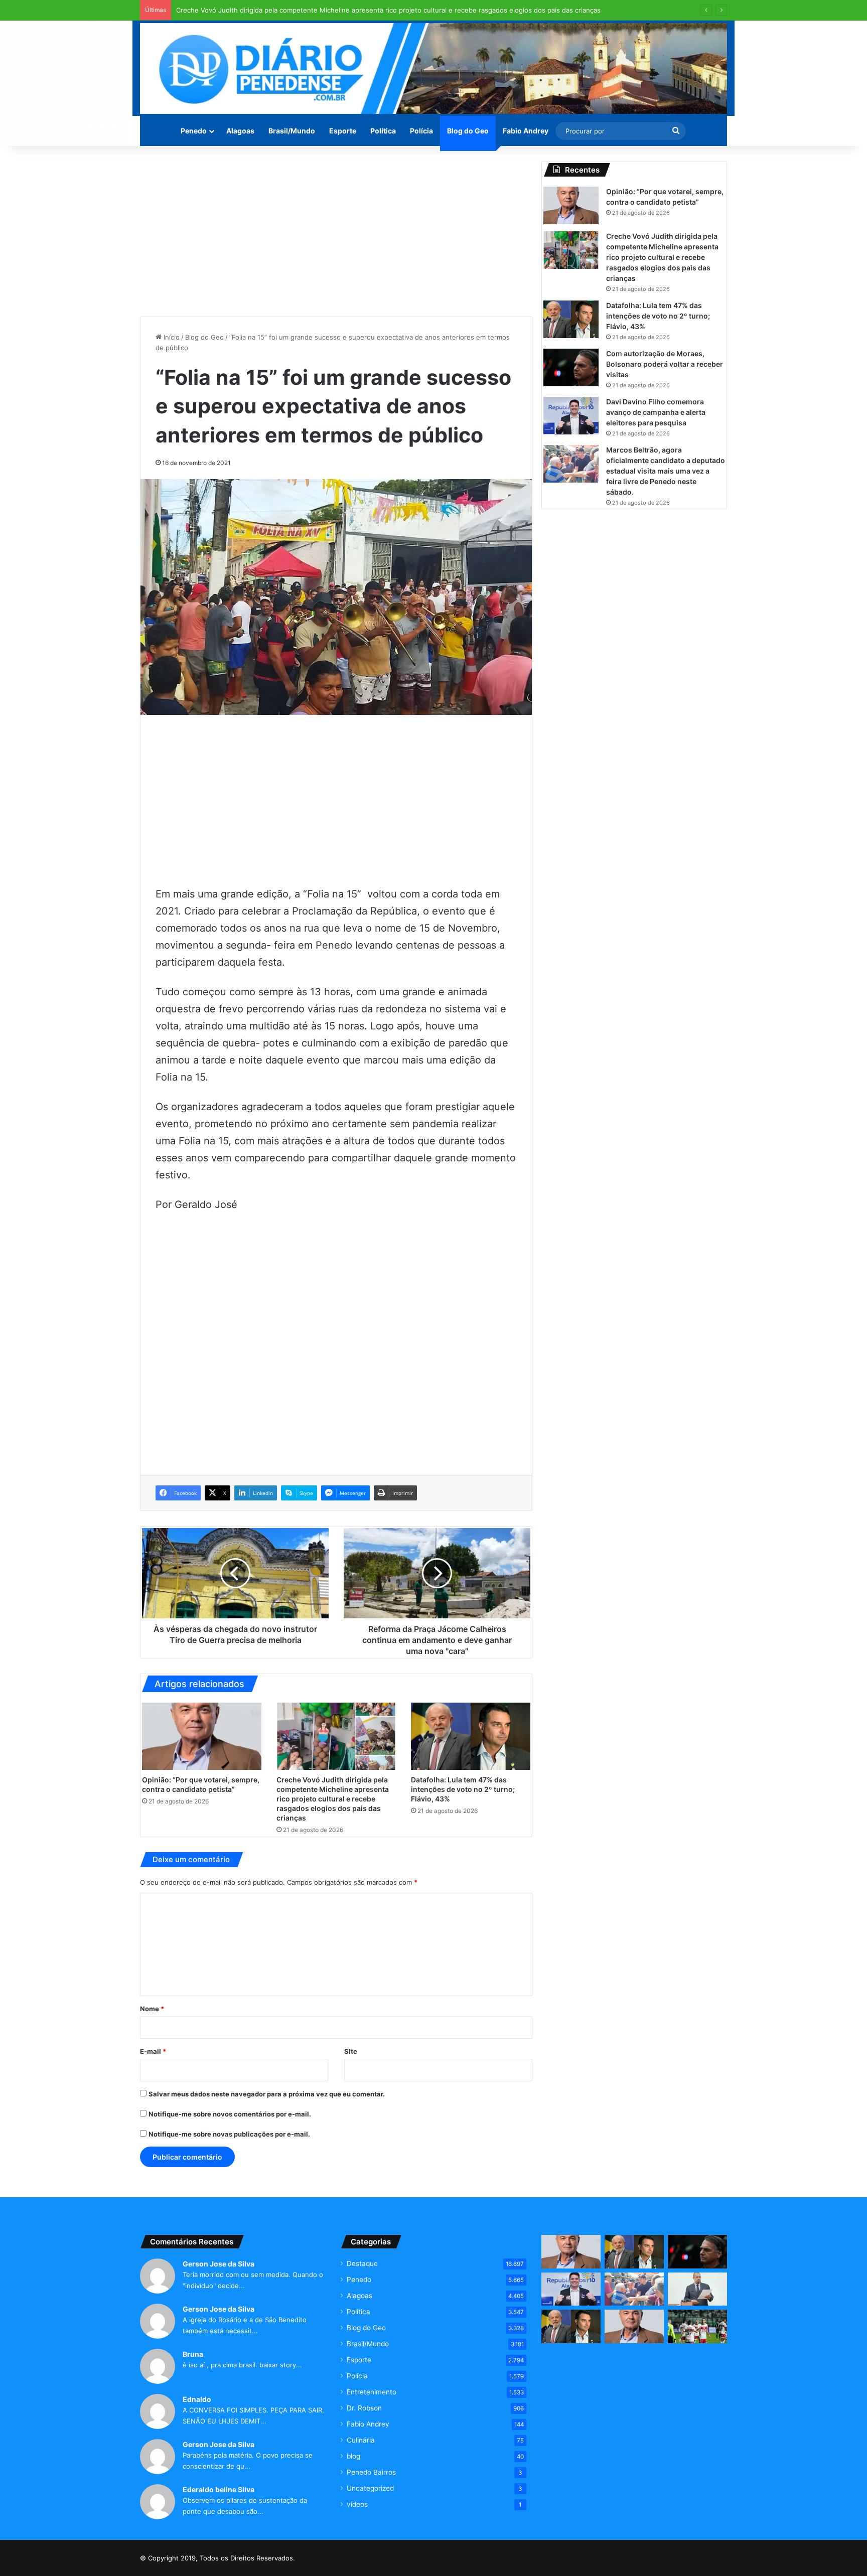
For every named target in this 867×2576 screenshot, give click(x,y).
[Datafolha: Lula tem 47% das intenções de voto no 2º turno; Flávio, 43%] (471, 1736)
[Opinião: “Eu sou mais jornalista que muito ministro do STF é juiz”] (634, 2326)
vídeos (357, 2504)
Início (171, 337)
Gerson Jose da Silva (219, 2264)
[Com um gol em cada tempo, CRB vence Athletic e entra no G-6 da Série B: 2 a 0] (697, 2326)
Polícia (421, 131)
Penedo (194, 131)
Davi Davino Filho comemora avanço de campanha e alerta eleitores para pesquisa (656, 412)
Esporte (343, 131)
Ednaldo (197, 2399)
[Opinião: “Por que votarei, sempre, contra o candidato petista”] (202, 1736)
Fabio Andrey (526, 131)
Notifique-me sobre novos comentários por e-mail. (230, 2114)
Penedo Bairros (371, 2472)
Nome (152, 2009)
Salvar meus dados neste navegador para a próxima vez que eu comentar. (267, 2094)
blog (353, 2456)
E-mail (153, 2051)
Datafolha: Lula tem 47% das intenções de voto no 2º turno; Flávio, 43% (463, 1789)
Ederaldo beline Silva (219, 2489)
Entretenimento (372, 2392)
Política (383, 131)
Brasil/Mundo (292, 131)
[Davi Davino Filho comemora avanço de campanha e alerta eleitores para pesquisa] (571, 416)
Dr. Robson (364, 2408)
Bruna (193, 2354)
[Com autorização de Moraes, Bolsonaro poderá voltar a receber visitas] (571, 367)
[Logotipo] (434, 68)
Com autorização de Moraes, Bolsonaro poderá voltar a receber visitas (665, 364)
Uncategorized (370, 2488)
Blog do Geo (468, 131)
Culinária (361, 2440)
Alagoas (240, 131)
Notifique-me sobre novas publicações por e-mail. (229, 2134)
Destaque (362, 2263)
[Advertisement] (336, 231)
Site (351, 2051)
